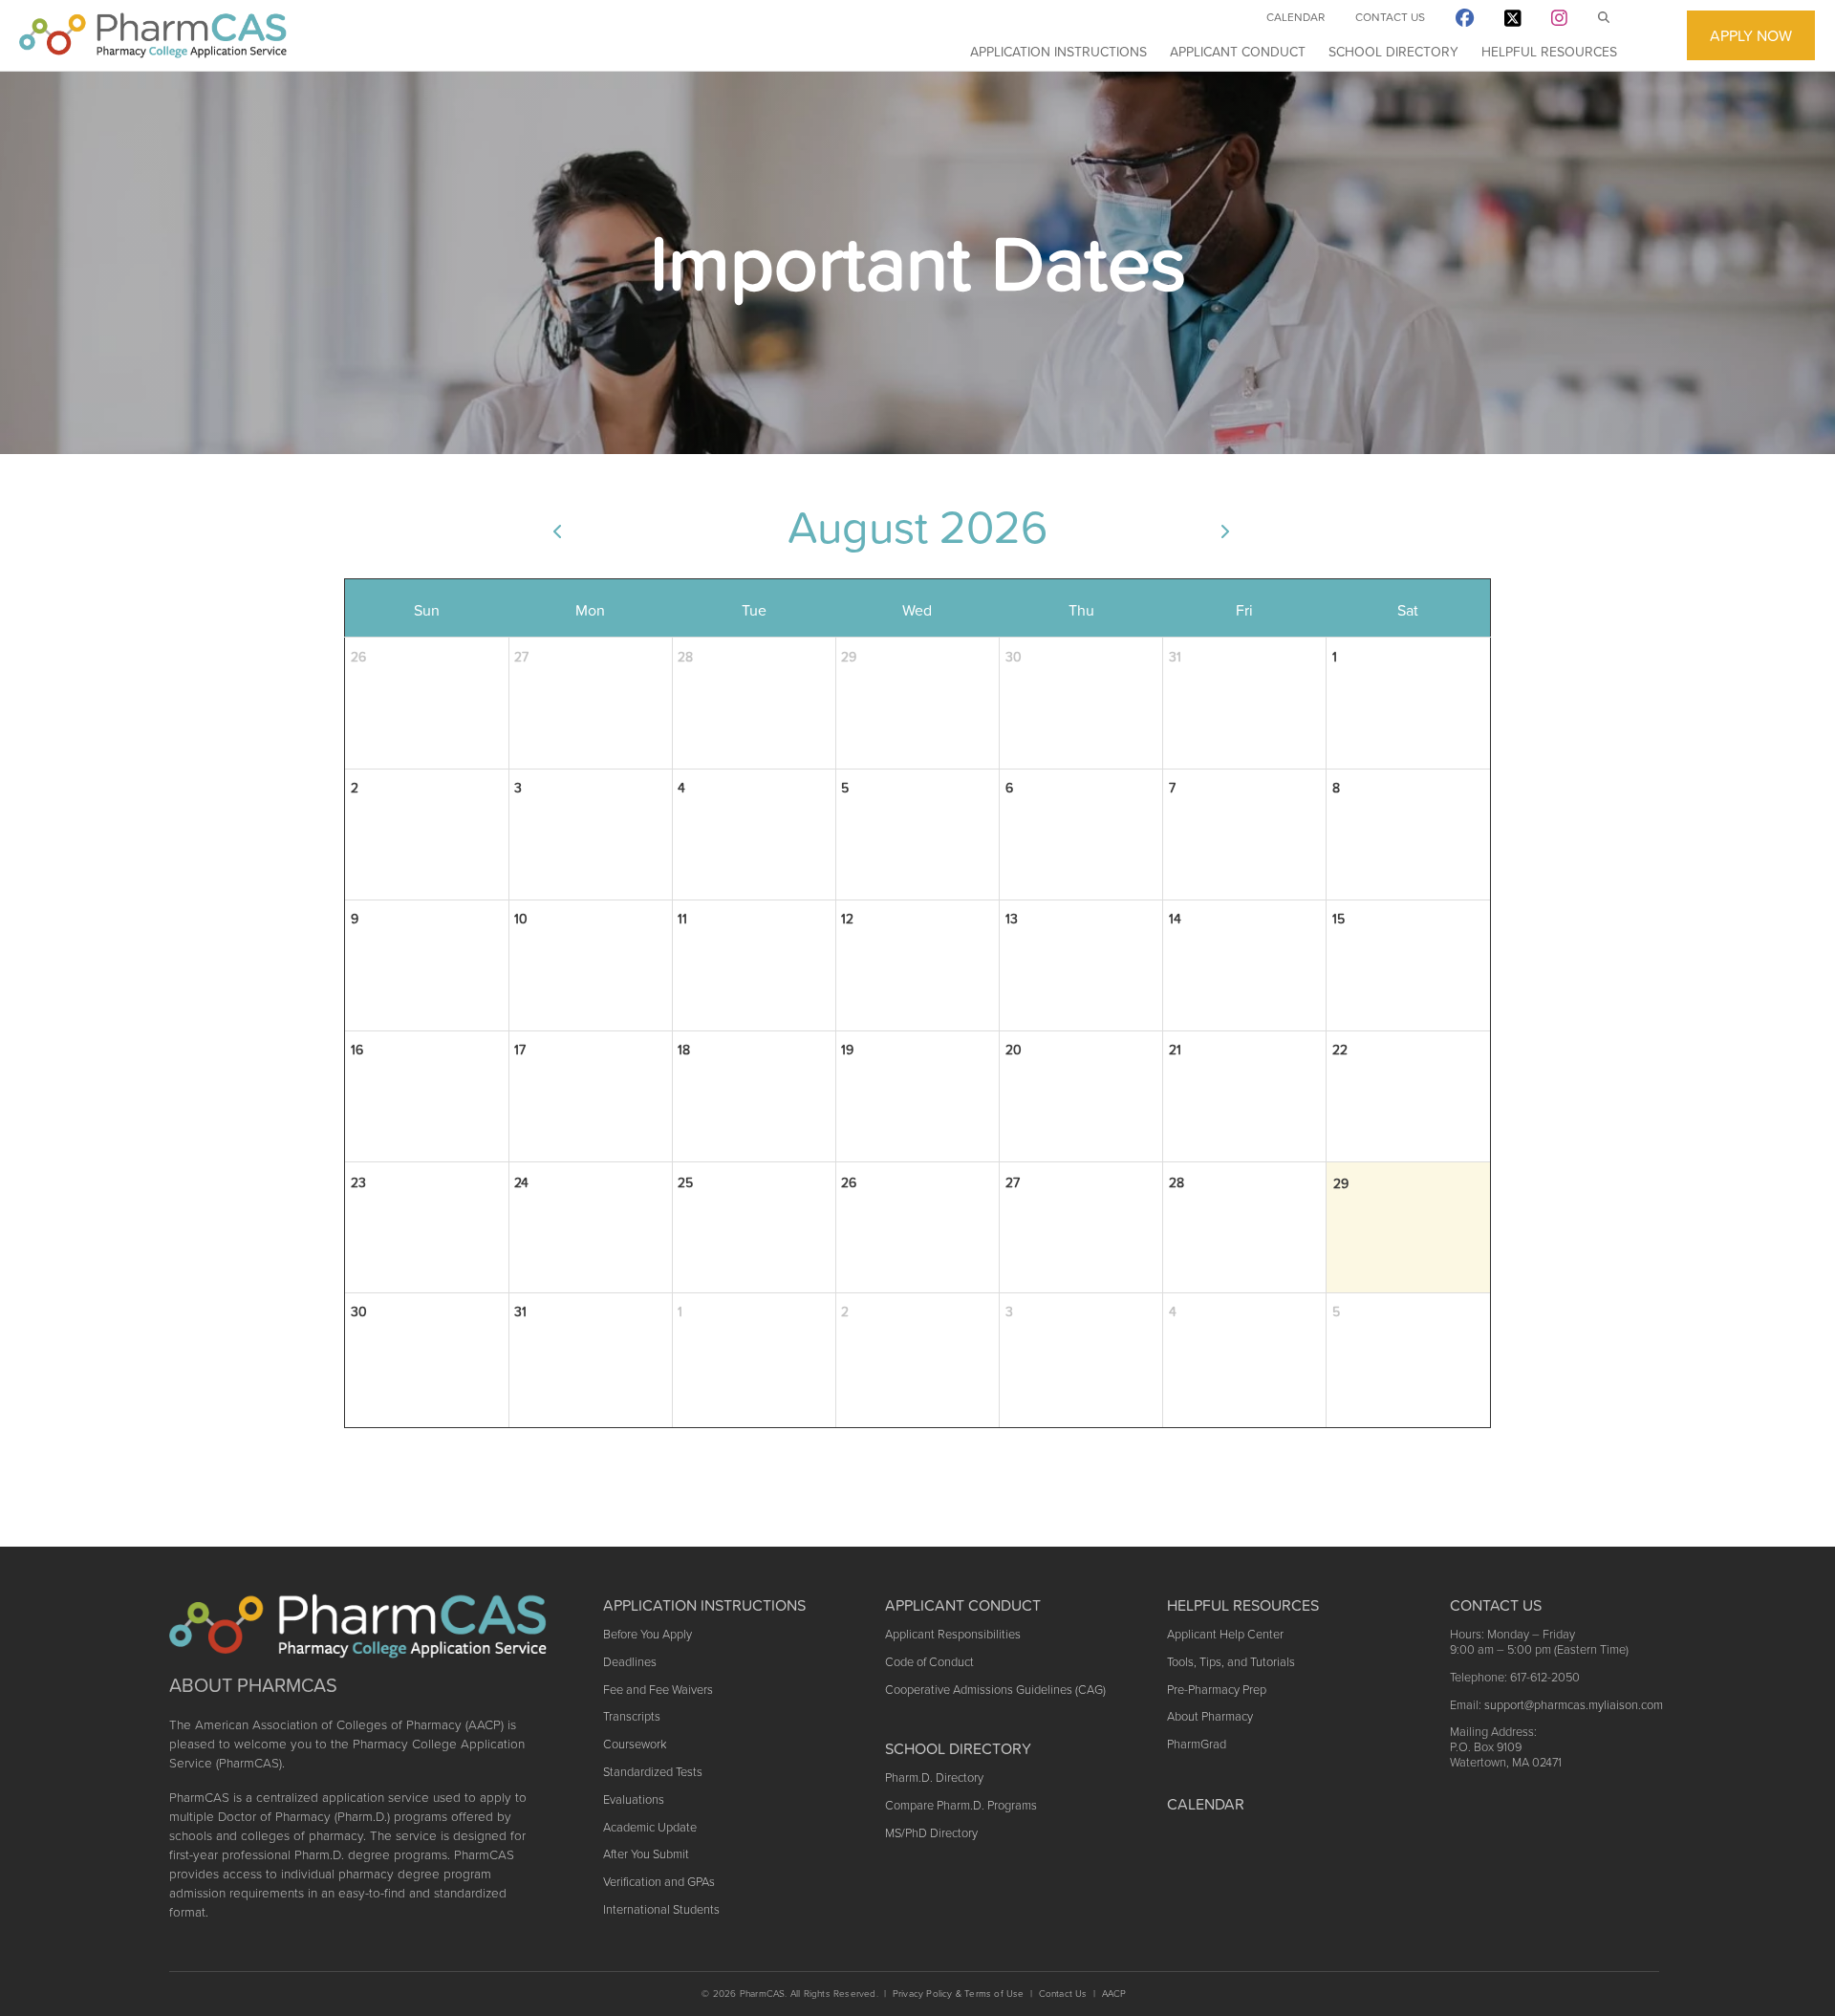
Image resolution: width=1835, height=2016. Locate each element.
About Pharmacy (1210, 1716)
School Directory (1393, 52)
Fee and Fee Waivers (658, 1690)
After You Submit (646, 1854)
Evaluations (634, 1799)
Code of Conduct (929, 1662)
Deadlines (630, 1662)
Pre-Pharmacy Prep (1217, 1690)
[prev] (557, 531)
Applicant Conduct (1238, 52)
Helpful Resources (1549, 52)
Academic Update (650, 1827)
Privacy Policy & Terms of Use (959, 1994)
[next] (1225, 531)
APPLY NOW (1751, 35)
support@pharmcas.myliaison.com (1574, 1705)
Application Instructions (1058, 52)
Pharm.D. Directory (934, 1778)
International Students (661, 1909)
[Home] (153, 35)
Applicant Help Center (1225, 1634)
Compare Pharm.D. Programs (961, 1805)
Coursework (635, 1744)
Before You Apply (648, 1634)
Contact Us (1390, 17)
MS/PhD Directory (931, 1833)
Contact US (1496, 1605)
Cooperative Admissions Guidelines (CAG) (995, 1690)
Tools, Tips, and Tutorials (1231, 1662)
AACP (1114, 1994)
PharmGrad (1197, 1744)
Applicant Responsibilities (953, 1634)
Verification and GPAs (659, 1882)
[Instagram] (1559, 22)
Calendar (1295, 17)
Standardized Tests (653, 1772)
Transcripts (632, 1716)
